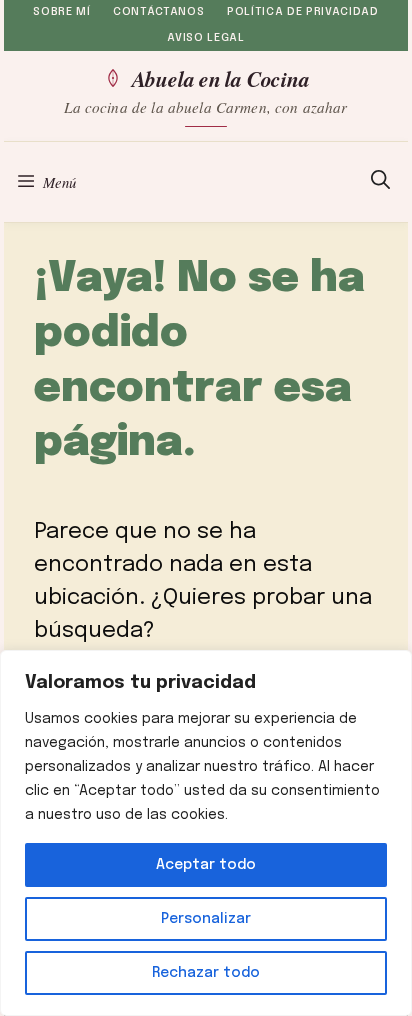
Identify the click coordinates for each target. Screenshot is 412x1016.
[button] (380, 182)
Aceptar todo (206, 865)
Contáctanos (158, 12)
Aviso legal (205, 38)
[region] (206, 833)
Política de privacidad (303, 12)
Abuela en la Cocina (220, 78)
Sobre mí (61, 12)
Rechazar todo (206, 973)
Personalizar (206, 919)
